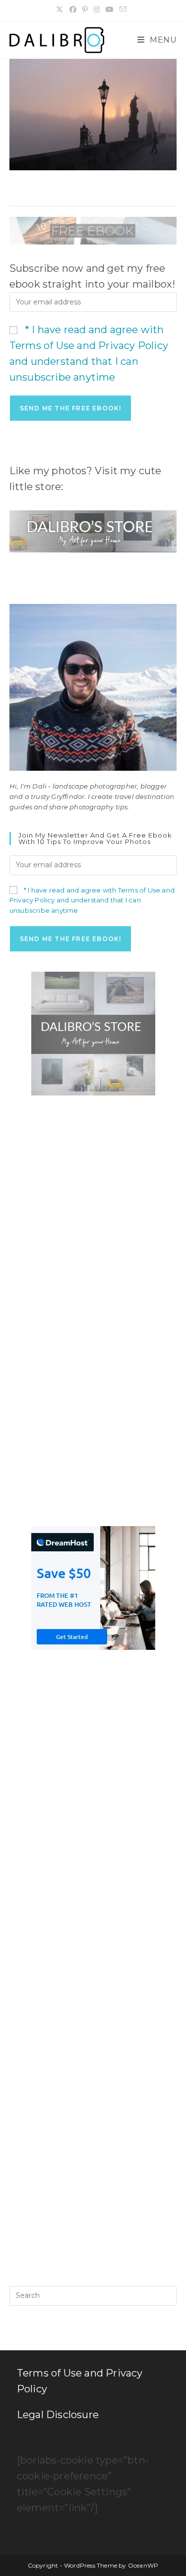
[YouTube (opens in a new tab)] (110, 9)
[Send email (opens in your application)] (123, 9)
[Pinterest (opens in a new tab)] (85, 9)
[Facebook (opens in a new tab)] (73, 9)
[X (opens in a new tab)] (61, 9)
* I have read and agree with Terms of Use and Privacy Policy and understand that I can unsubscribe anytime (92, 900)
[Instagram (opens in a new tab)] (97, 9)
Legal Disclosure (58, 2415)
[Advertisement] (93, 1208)
